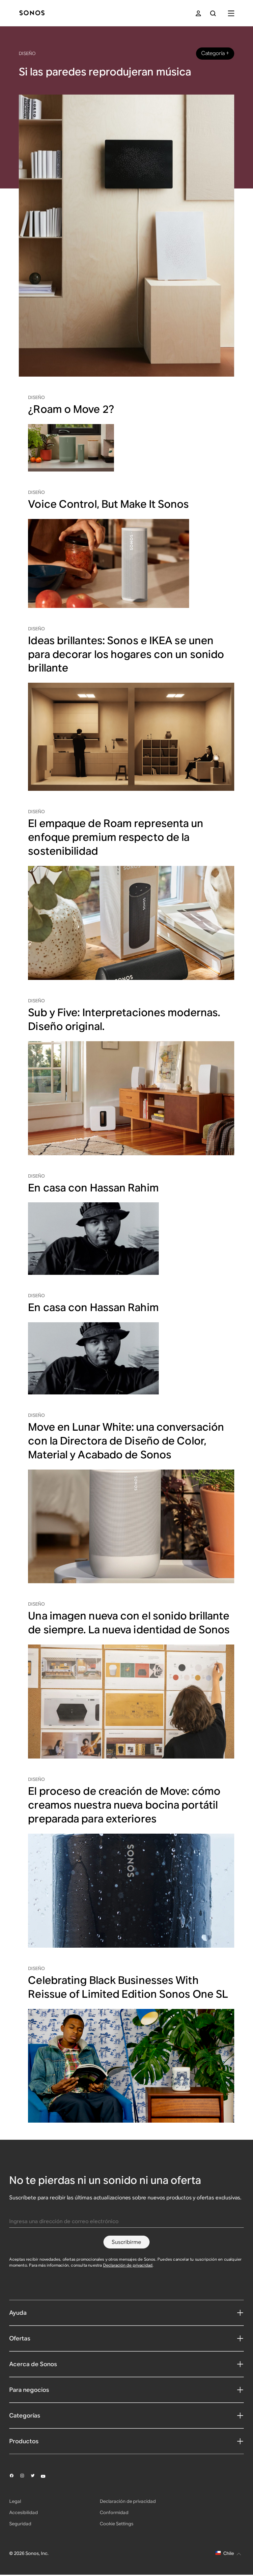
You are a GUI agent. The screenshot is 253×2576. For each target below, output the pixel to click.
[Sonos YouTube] (46, 2476)
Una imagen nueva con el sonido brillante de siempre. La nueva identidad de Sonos (129, 1623)
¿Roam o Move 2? (71, 409)
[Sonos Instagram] (25, 2476)
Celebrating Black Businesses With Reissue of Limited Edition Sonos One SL (128, 1987)
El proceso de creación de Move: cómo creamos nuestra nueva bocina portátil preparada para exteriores (124, 1805)
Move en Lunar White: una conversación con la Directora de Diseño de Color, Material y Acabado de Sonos (126, 1441)
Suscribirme (126, 2242)
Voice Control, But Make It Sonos (108, 504)
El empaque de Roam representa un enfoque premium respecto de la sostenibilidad (116, 837)
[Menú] (231, 13)
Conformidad (114, 2512)
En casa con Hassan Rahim (93, 1188)
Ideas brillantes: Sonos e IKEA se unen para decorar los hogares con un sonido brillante (126, 654)
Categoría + (215, 53)
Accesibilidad (24, 2512)
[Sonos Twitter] (36, 2476)
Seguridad (20, 2524)
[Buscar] (213, 13)
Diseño (27, 53)
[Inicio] (32, 13)
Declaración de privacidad (128, 2265)
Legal (15, 2501)
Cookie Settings (117, 2524)
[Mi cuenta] (198, 13)
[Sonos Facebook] (14, 2476)
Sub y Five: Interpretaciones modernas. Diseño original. (124, 1019)
